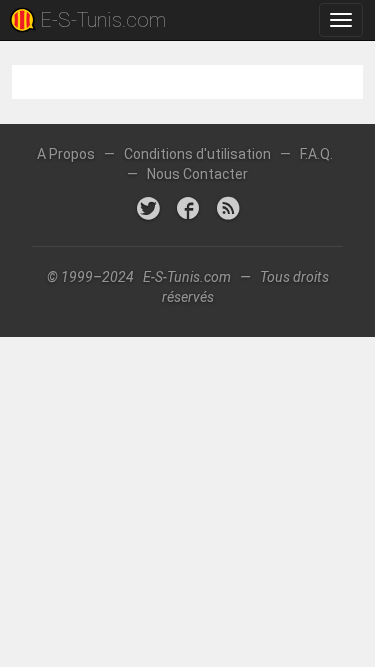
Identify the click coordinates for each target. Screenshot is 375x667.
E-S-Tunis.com (103, 20)
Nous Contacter (197, 174)
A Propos (66, 154)
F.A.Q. (316, 154)
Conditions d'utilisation (197, 154)
